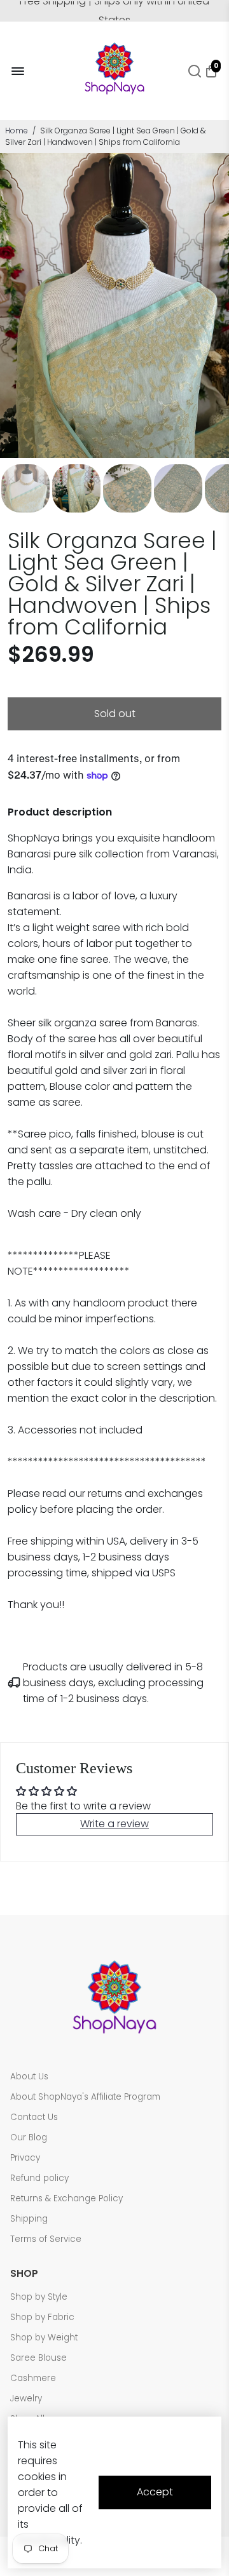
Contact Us (34, 2117)
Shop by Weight (44, 2338)
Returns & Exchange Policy (66, 2198)
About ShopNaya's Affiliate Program (85, 2097)
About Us (29, 2076)
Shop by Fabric (42, 2317)
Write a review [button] (114, 1824)
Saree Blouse (38, 2358)
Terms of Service (46, 2239)
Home (17, 131)
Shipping (29, 2219)
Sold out (115, 714)
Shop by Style (39, 2297)
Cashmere (33, 2378)
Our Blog (29, 2137)
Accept (155, 2492)
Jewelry (26, 2398)
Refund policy (39, 2178)
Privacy (25, 2158)
